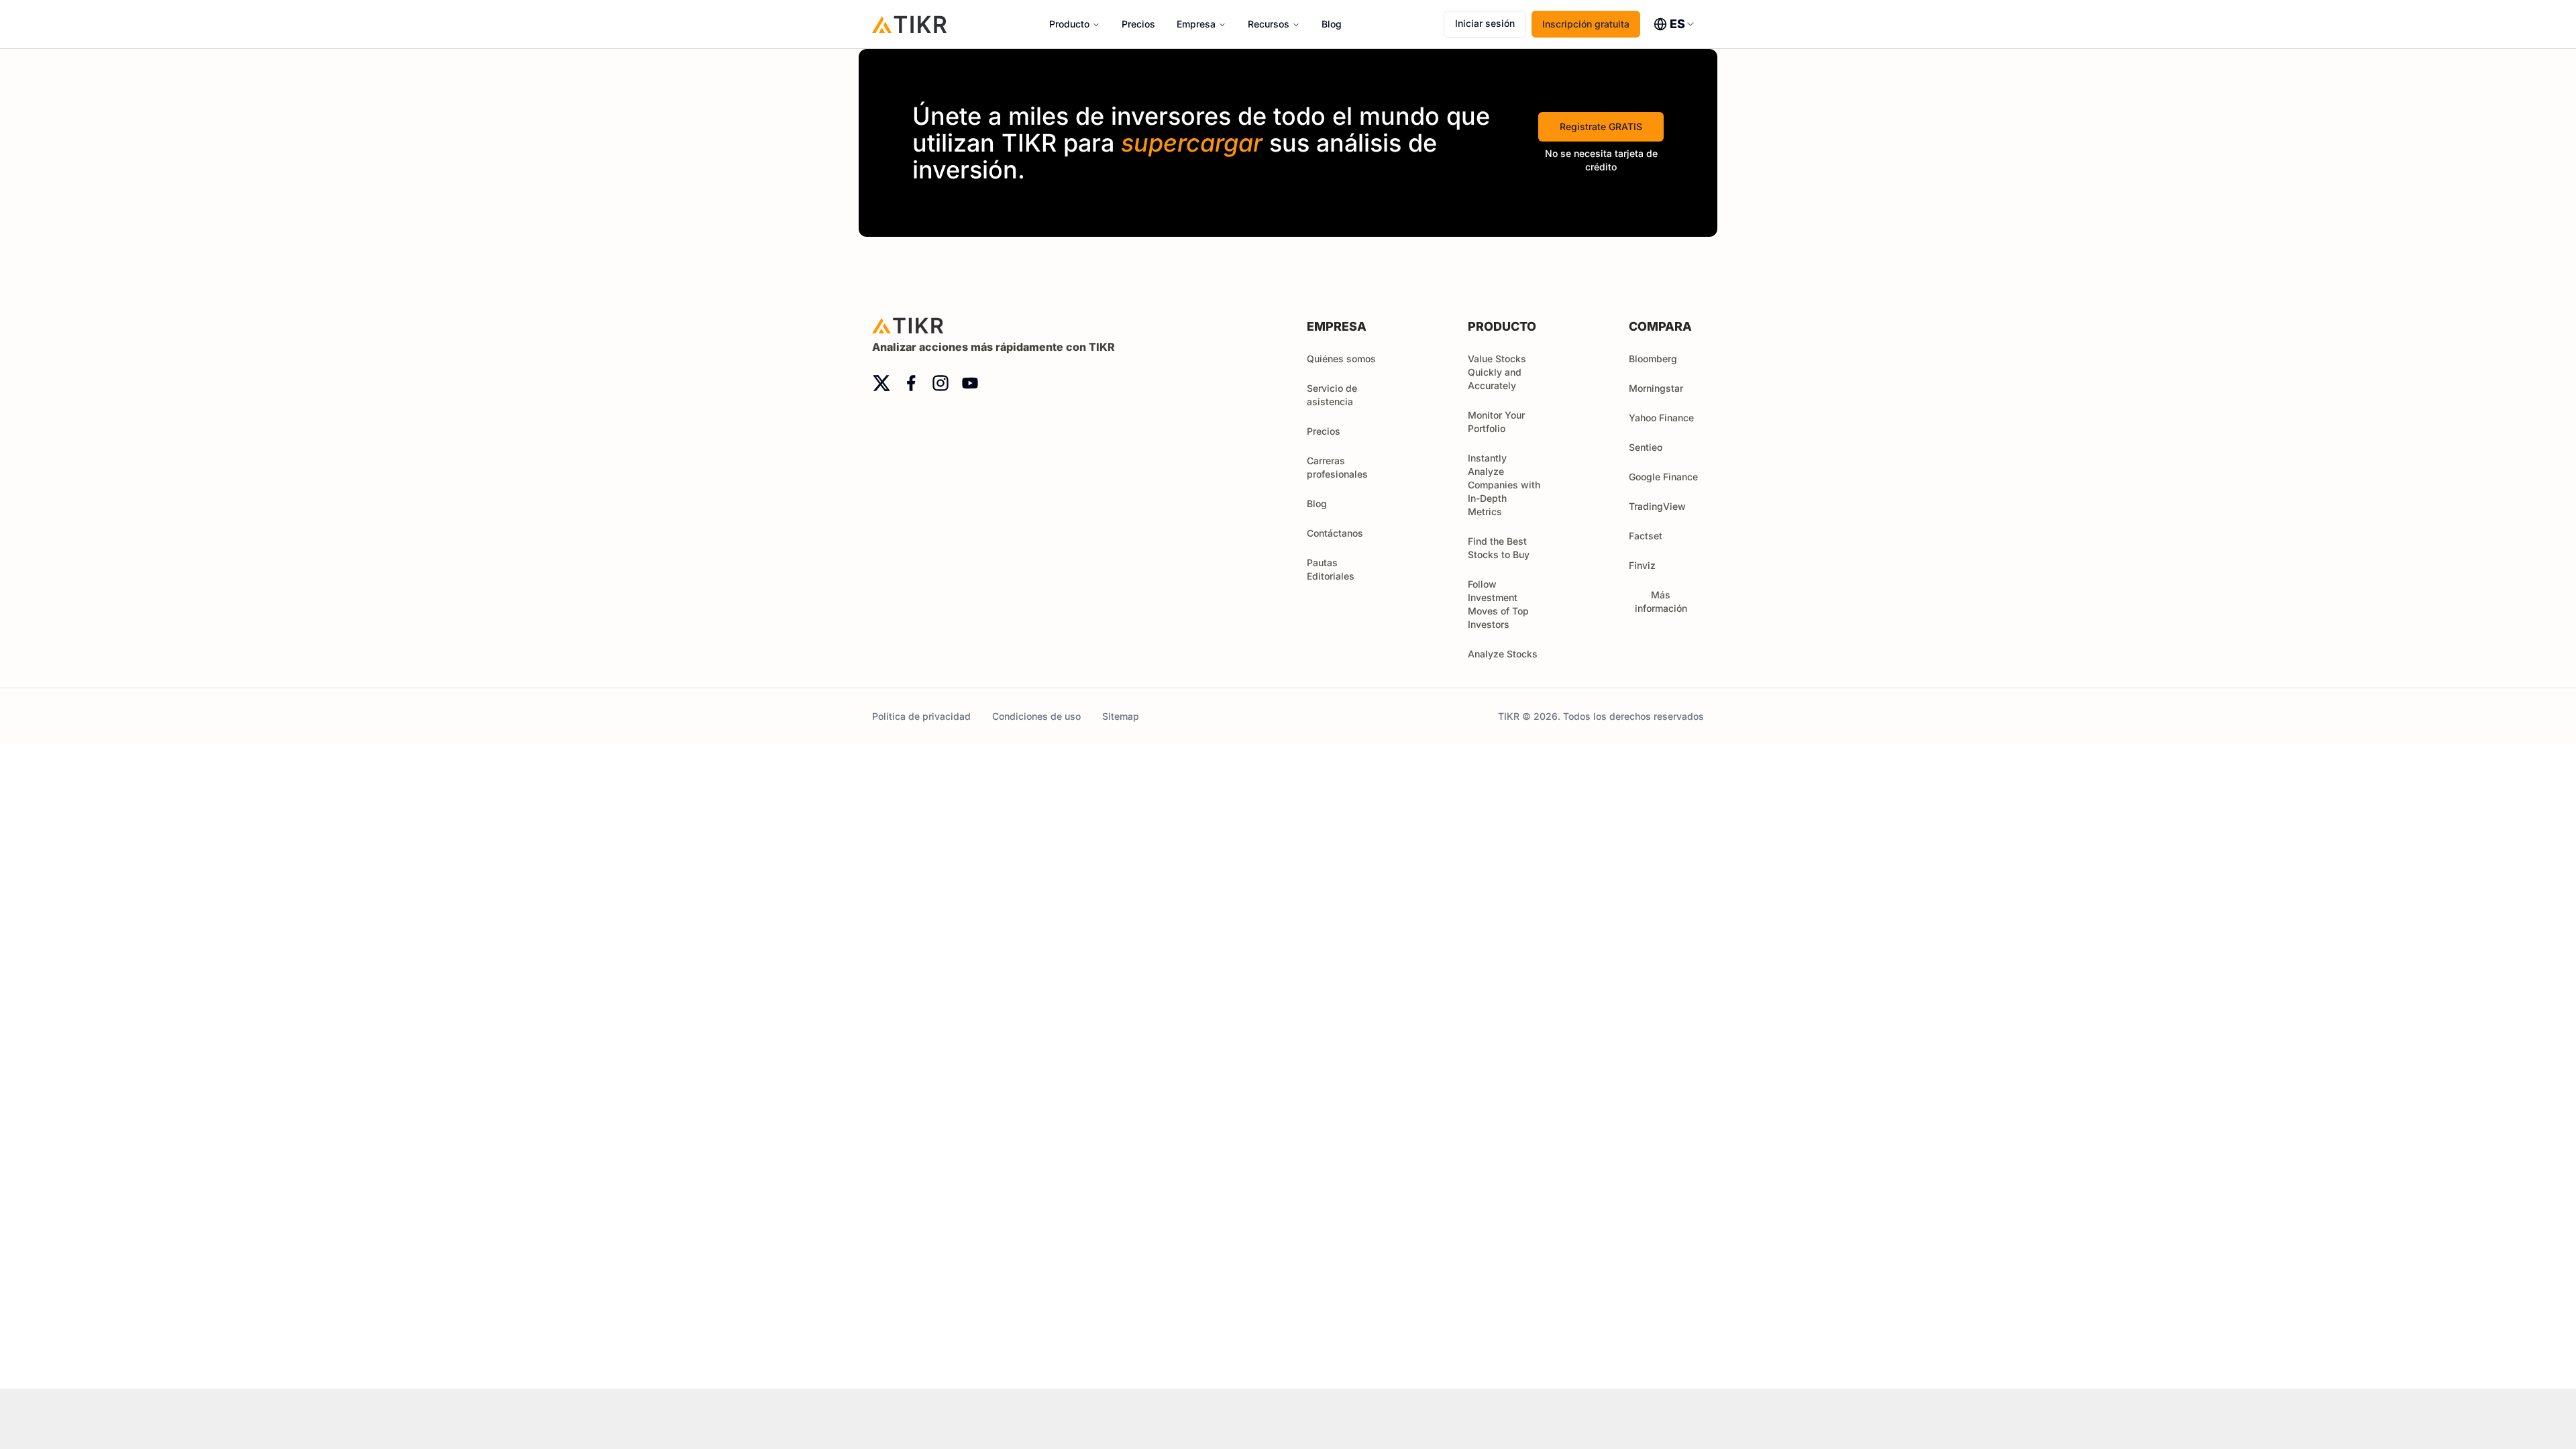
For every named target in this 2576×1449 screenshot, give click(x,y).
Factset (1646, 536)
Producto (1069, 24)
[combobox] (1675, 24)
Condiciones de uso (1036, 716)
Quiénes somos (1341, 359)
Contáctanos (1335, 533)
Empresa (1196, 24)
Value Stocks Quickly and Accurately (1497, 372)
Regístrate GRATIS (1601, 126)
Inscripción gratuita (1586, 24)
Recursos (1269, 24)
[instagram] (941, 383)
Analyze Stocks (1503, 654)
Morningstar (1656, 388)
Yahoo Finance (1661, 418)
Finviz (1642, 565)
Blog (1332, 24)
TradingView (1657, 506)
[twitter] (881, 383)
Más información (1661, 601)
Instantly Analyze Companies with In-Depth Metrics (1504, 485)
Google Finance (1663, 477)
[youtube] (970, 383)
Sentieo (1646, 447)
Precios (1138, 24)
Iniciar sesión (1485, 23)
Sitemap (1121, 716)
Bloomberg (1653, 359)
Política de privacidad (921, 716)
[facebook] (911, 383)
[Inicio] (910, 24)
